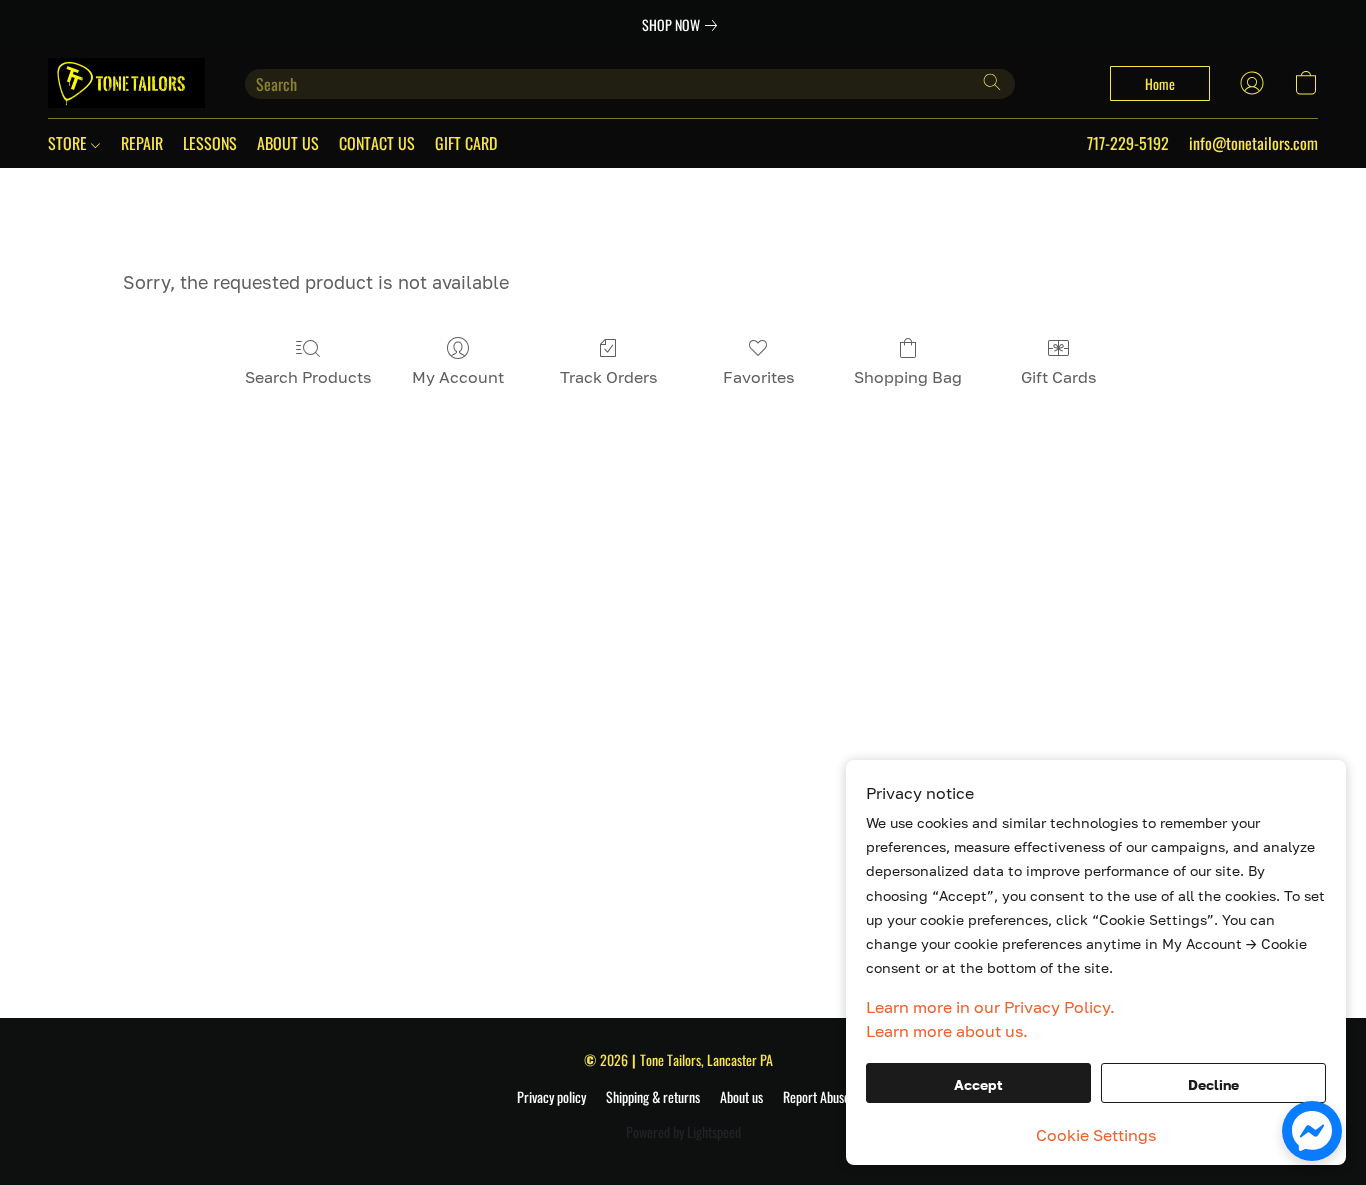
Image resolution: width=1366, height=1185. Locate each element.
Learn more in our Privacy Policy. (990, 1007)
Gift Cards (1058, 377)
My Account (458, 377)
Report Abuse (816, 1097)
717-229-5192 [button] (1128, 143)
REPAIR (142, 143)
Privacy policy (551, 1097)
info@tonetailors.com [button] (1253, 143)
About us (741, 1097)
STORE (69, 143)
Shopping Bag (908, 377)
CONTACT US (377, 143)
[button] (126, 83)
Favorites (758, 377)
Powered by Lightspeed (683, 1132)
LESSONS (210, 143)
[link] (683, 25)
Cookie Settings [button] (1096, 1135)
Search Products (308, 377)
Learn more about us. (947, 1031)
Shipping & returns (653, 1097)
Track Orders (608, 377)
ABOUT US (288, 143)
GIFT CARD (466, 143)
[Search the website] (992, 82)
